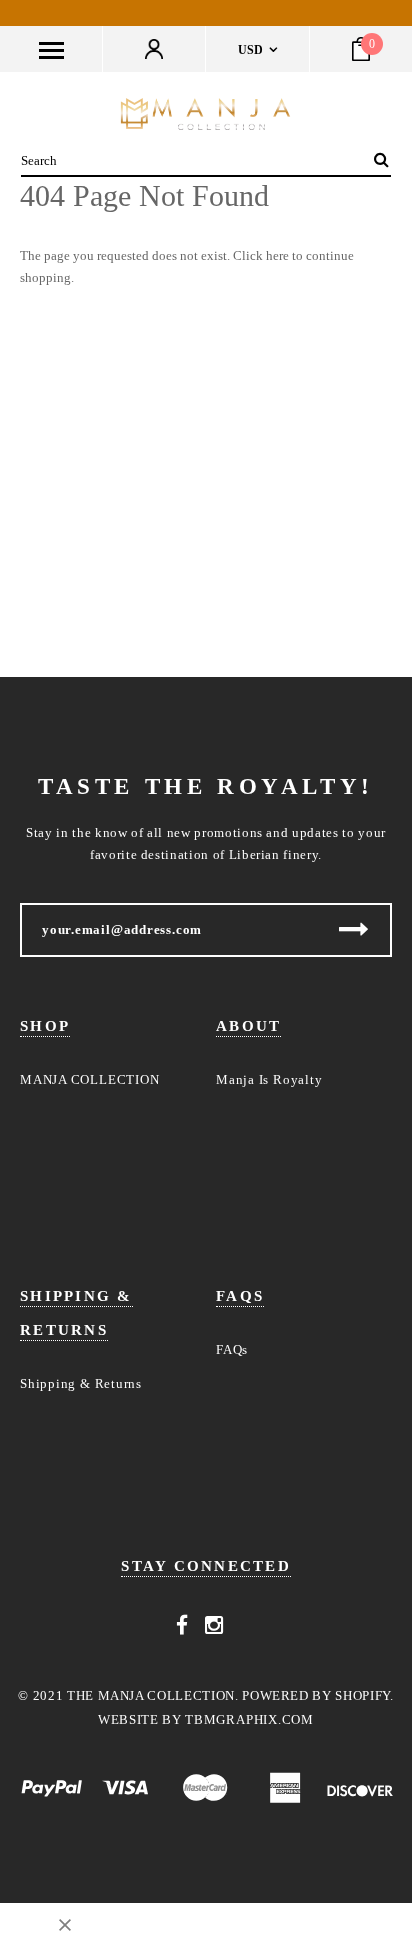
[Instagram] (214, 1626)
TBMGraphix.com (249, 1719)
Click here (262, 255)
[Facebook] (182, 1626)
